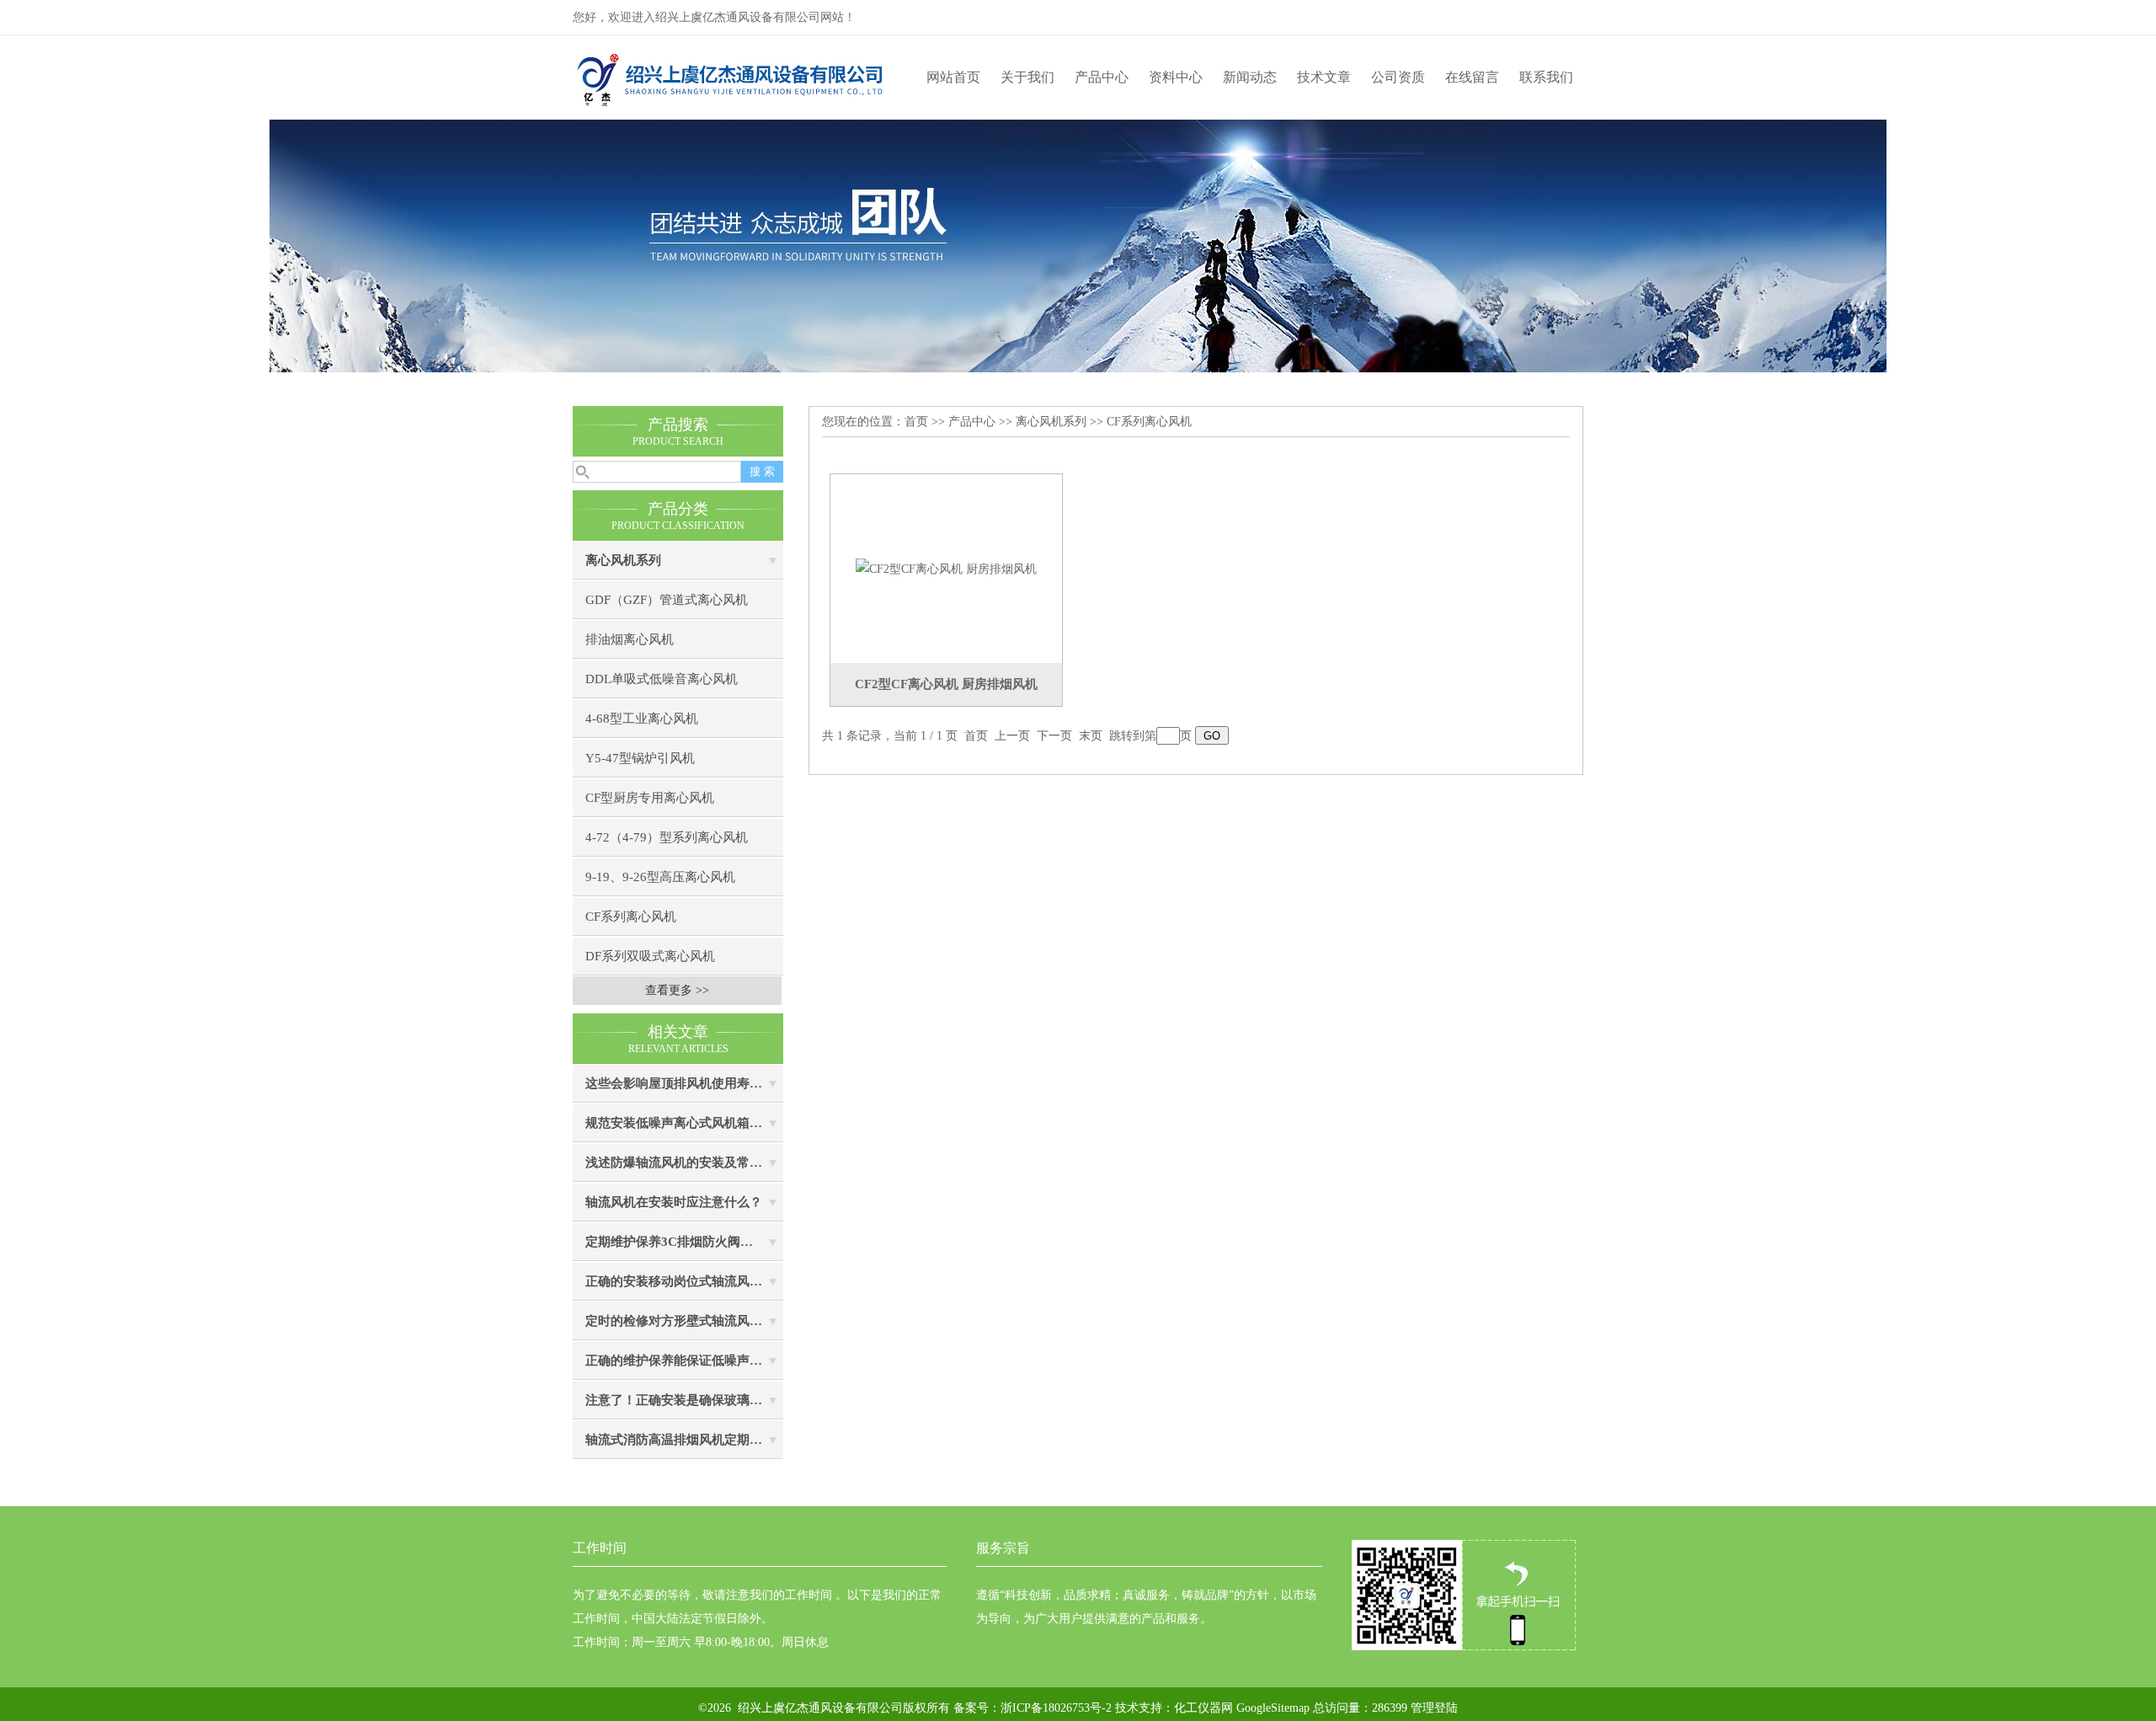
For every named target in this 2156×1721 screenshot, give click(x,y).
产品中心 (1102, 77)
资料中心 (1176, 77)
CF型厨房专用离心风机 (650, 798)
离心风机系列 (623, 560)
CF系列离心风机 (631, 917)
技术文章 (1324, 77)
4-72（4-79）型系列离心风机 (667, 837)
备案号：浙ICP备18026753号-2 (1031, 1708)
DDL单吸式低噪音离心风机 (662, 679)
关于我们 (1027, 77)
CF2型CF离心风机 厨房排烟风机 (946, 684)
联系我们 (1546, 77)
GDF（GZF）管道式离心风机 (667, 600)
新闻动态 (1250, 77)
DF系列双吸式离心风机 (650, 956)
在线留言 (1472, 77)
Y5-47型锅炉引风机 (640, 758)
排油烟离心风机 (630, 639)
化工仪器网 (1203, 1708)
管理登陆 (1434, 1708)
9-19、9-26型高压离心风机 (660, 877)
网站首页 (953, 77)
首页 (916, 422)
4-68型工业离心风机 (642, 719)
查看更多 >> (677, 990)
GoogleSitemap (1273, 1708)
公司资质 (1398, 77)
